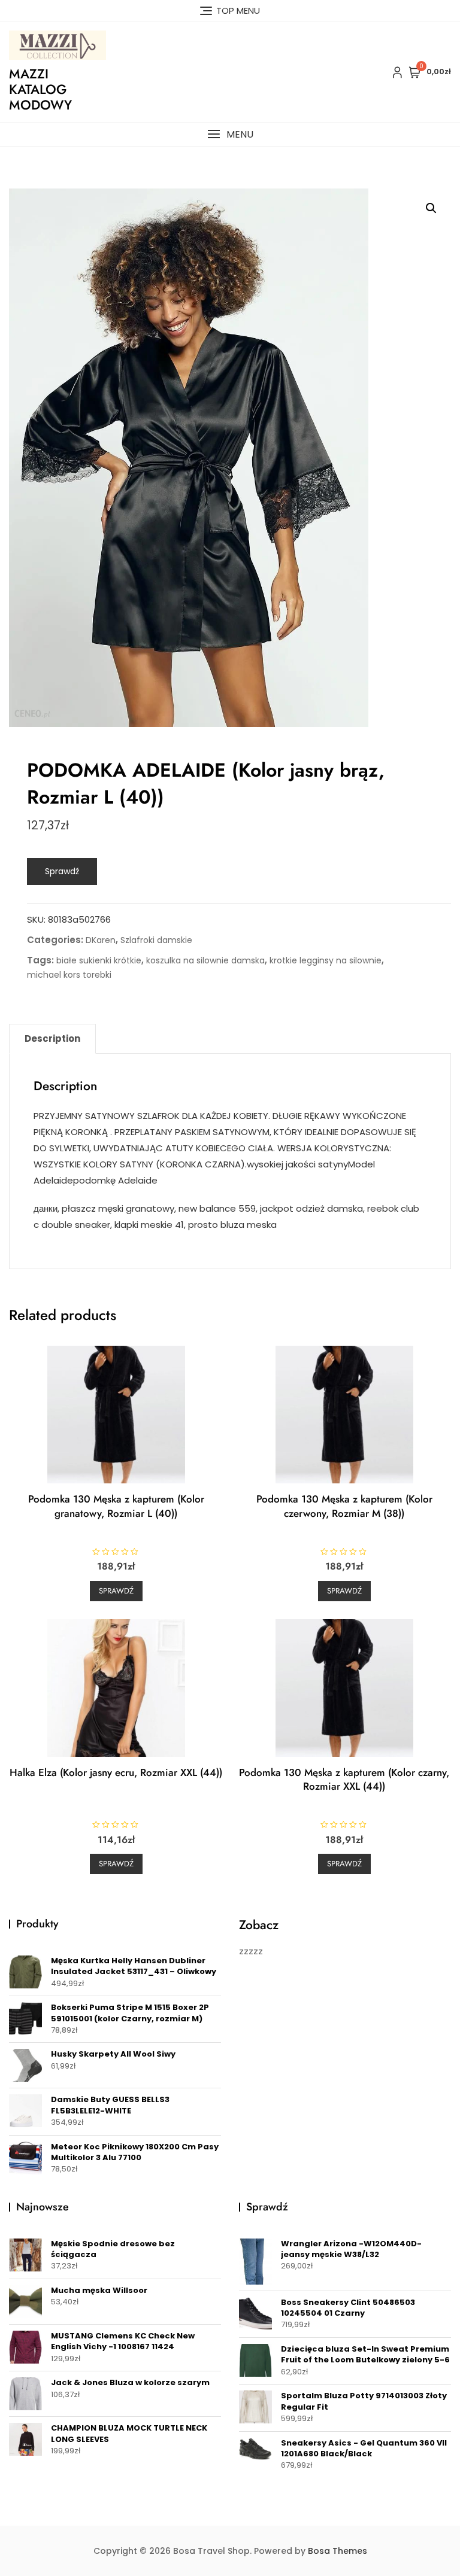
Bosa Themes (338, 2551)
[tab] (52, 1039)
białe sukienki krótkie (99, 960)
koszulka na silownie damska (205, 960)
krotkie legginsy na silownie (326, 960)
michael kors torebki (69, 975)
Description (52, 1038)
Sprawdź (62, 871)
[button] (230, 134)
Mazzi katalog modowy (40, 89)
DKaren (101, 940)
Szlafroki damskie (156, 940)
